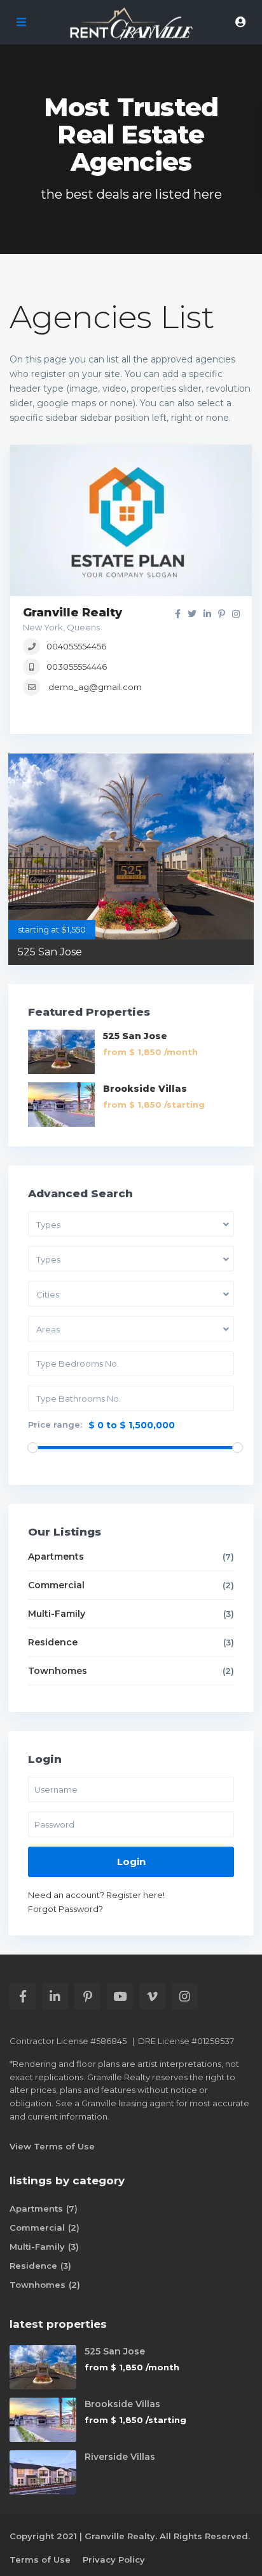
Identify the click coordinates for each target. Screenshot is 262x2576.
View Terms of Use (52, 2146)
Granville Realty (72, 613)
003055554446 (77, 667)
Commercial (56, 1585)
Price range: (55, 1425)
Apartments (56, 1557)
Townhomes (58, 1671)
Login (131, 1862)
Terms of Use (40, 2559)
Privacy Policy (114, 2559)
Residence (53, 1642)
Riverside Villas (120, 2457)
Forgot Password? (65, 1909)
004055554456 (76, 646)
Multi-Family (57, 1614)
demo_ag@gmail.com (95, 687)
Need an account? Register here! (96, 1895)
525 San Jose (50, 952)
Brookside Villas (145, 1089)
